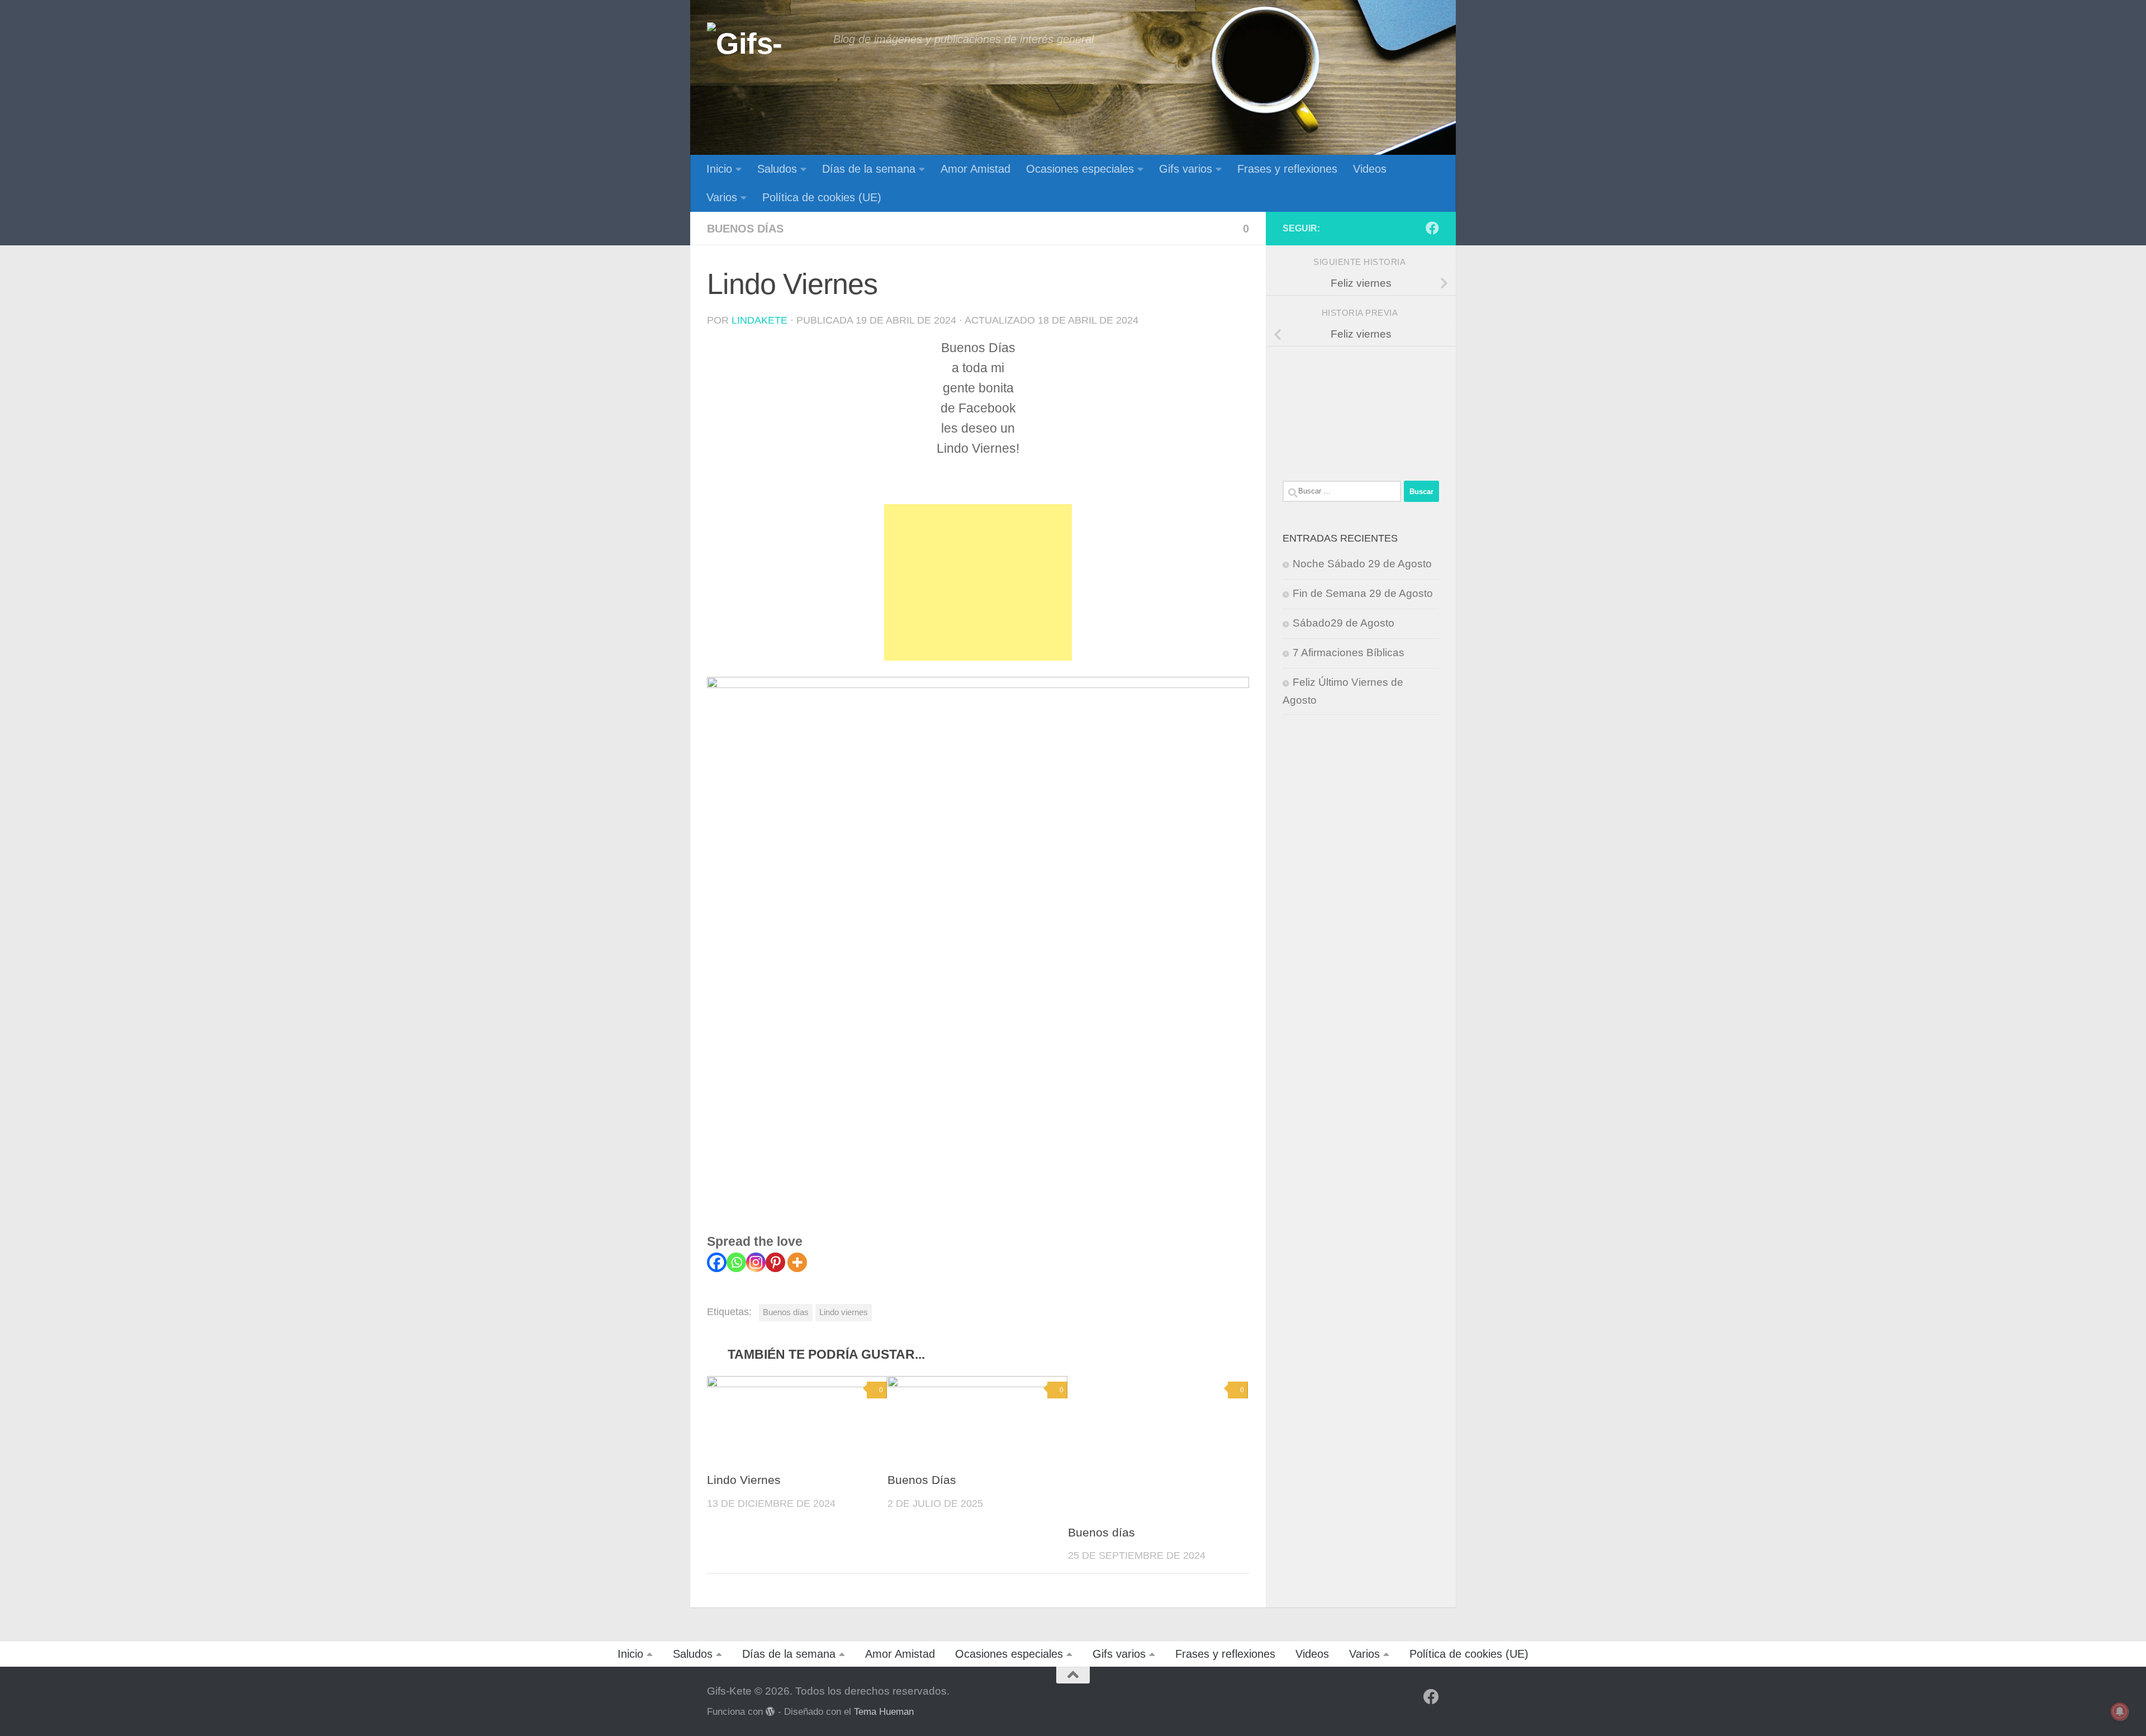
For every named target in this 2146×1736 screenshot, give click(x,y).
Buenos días (745, 229)
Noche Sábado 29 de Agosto (1362, 564)
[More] (797, 1262)
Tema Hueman (884, 1711)
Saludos (777, 169)
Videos (1370, 169)
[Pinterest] (775, 1262)
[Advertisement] (978, 582)
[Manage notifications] (2120, 1711)
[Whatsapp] (736, 1262)
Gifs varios (1186, 169)
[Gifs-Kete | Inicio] (765, 42)
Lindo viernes (844, 1312)
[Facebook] (717, 1262)
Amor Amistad (975, 169)
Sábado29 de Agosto (1343, 623)
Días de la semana (869, 169)
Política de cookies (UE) (822, 197)
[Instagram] (756, 1262)
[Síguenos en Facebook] (1432, 228)
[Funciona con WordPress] (770, 1712)
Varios (722, 197)
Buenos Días (922, 1480)
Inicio (719, 169)
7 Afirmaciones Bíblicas (1349, 653)
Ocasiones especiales (1080, 169)
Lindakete (759, 320)
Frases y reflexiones (1287, 169)
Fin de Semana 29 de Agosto (1363, 593)
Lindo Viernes (744, 1480)
